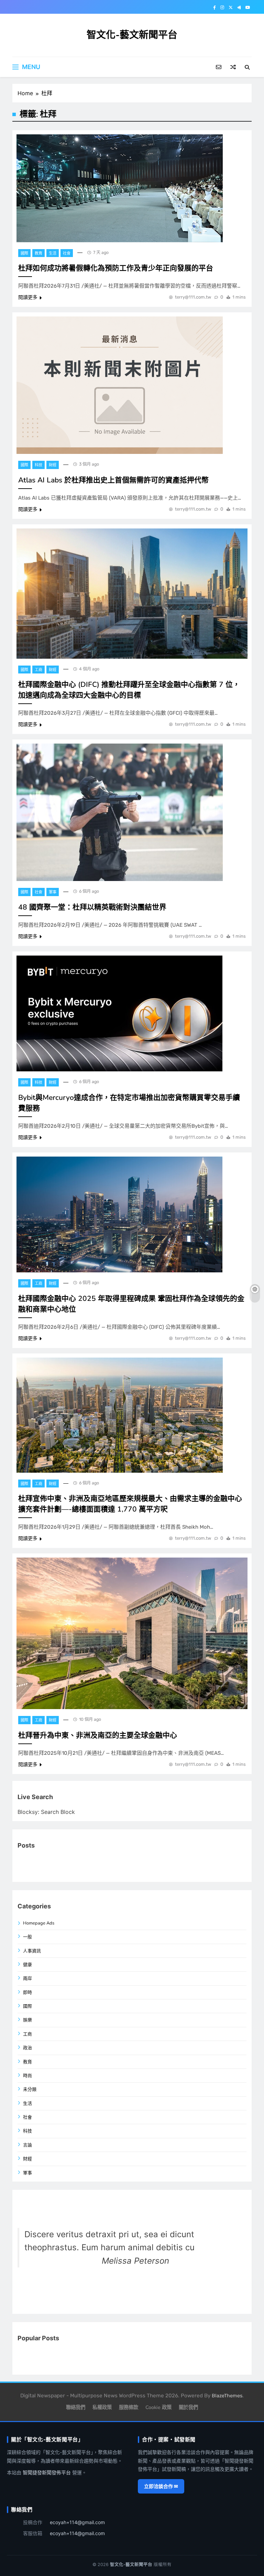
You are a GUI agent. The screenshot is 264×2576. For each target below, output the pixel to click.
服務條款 (129, 2407)
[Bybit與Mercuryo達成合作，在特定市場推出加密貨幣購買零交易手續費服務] (119, 1013)
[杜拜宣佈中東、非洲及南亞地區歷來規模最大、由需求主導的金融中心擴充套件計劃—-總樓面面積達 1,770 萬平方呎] (120, 1415)
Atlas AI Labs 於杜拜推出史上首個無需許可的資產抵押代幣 (113, 480)
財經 (53, 465)
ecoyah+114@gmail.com (77, 2522)
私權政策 (102, 2407)
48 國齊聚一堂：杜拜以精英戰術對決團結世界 (92, 907)
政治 (27, 2048)
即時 (27, 1993)
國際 (24, 253)
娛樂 (27, 2020)
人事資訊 (32, 1951)
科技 (38, 465)
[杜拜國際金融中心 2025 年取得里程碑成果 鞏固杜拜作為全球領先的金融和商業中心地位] (119, 1214)
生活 (53, 253)
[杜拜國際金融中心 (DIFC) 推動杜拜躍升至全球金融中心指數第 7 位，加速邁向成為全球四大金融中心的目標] (132, 593)
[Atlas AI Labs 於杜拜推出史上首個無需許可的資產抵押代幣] (120, 385)
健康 (27, 1965)
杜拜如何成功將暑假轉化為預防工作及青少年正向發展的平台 (116, 268)
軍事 (53, 892)
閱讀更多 (28, 297)
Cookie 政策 (158, 2407)
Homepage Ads (39, 1923)
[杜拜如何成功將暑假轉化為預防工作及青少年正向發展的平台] (120, 188)
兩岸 (27, 1978)
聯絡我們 (76, 2407)
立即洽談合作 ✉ (161, 2486)
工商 (38, 670)
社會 (67, 253)
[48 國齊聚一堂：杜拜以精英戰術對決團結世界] (120, 812)
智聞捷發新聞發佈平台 (47, 2472)
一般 (27, 1937)
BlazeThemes (227, 2396)
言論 (27, 2145)
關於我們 (188, 2407)
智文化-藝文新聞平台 (132, 35)
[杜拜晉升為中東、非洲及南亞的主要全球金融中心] (132, 1633)
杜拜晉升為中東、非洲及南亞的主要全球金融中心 (98, 1735)
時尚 (27, 2076)
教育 (38, 253)
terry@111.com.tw (193, 297)
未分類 (30, 2089)
